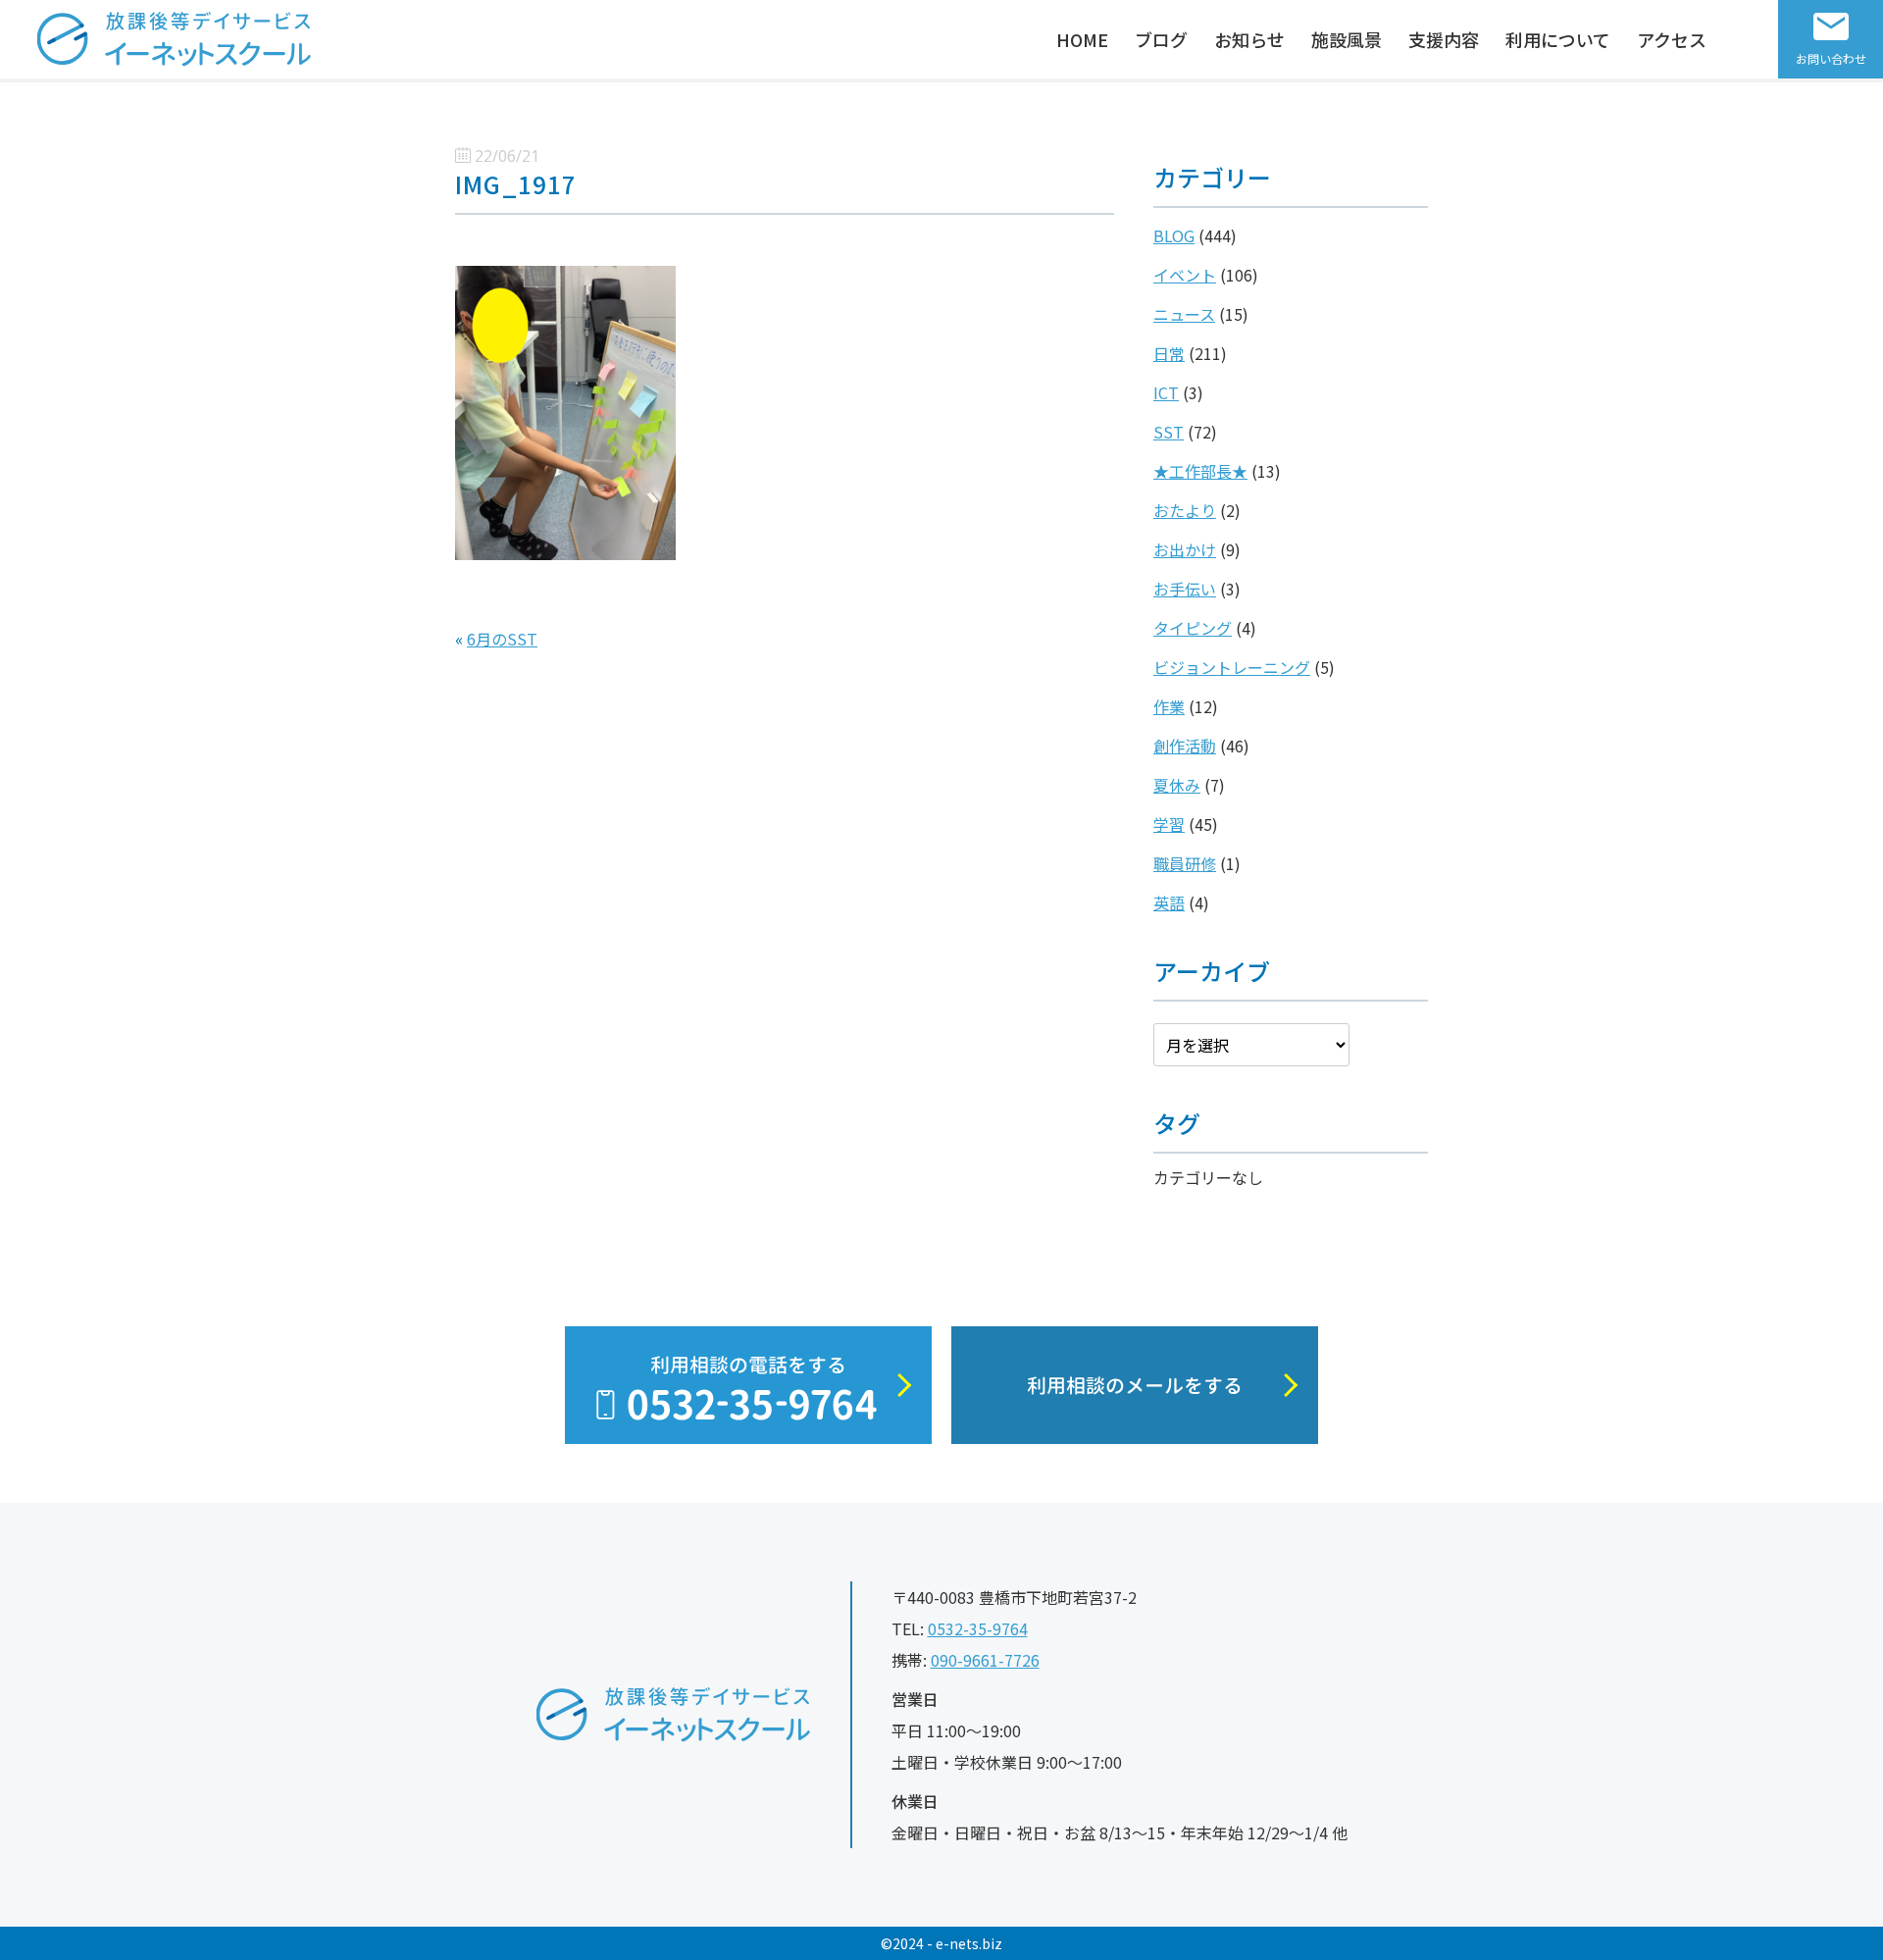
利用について (1558, 39)
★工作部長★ (1200, 471)
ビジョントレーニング (1232, 667)
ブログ (1161, 39)
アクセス (1672, 39)
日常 (1169, 353)
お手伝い (1185, 589)
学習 (1169, 824)
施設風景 (1347, 39)
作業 (1169, 706)
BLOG (1174, 235)
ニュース (1184, 314)
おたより (1185, 510)
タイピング (1193, 628)
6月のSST (502, 639)
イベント (1185, 275)
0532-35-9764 (978, 1628)
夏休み (1177, 785)
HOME (1082, 39)
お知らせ (1249, 39)
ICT (1166, 392)
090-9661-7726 (985, 1660)
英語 (1169, 903)
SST (1169, 432)
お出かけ (1185, 549)
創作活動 (1185, 746)
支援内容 (1444, 39)
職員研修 (1185, 863)
